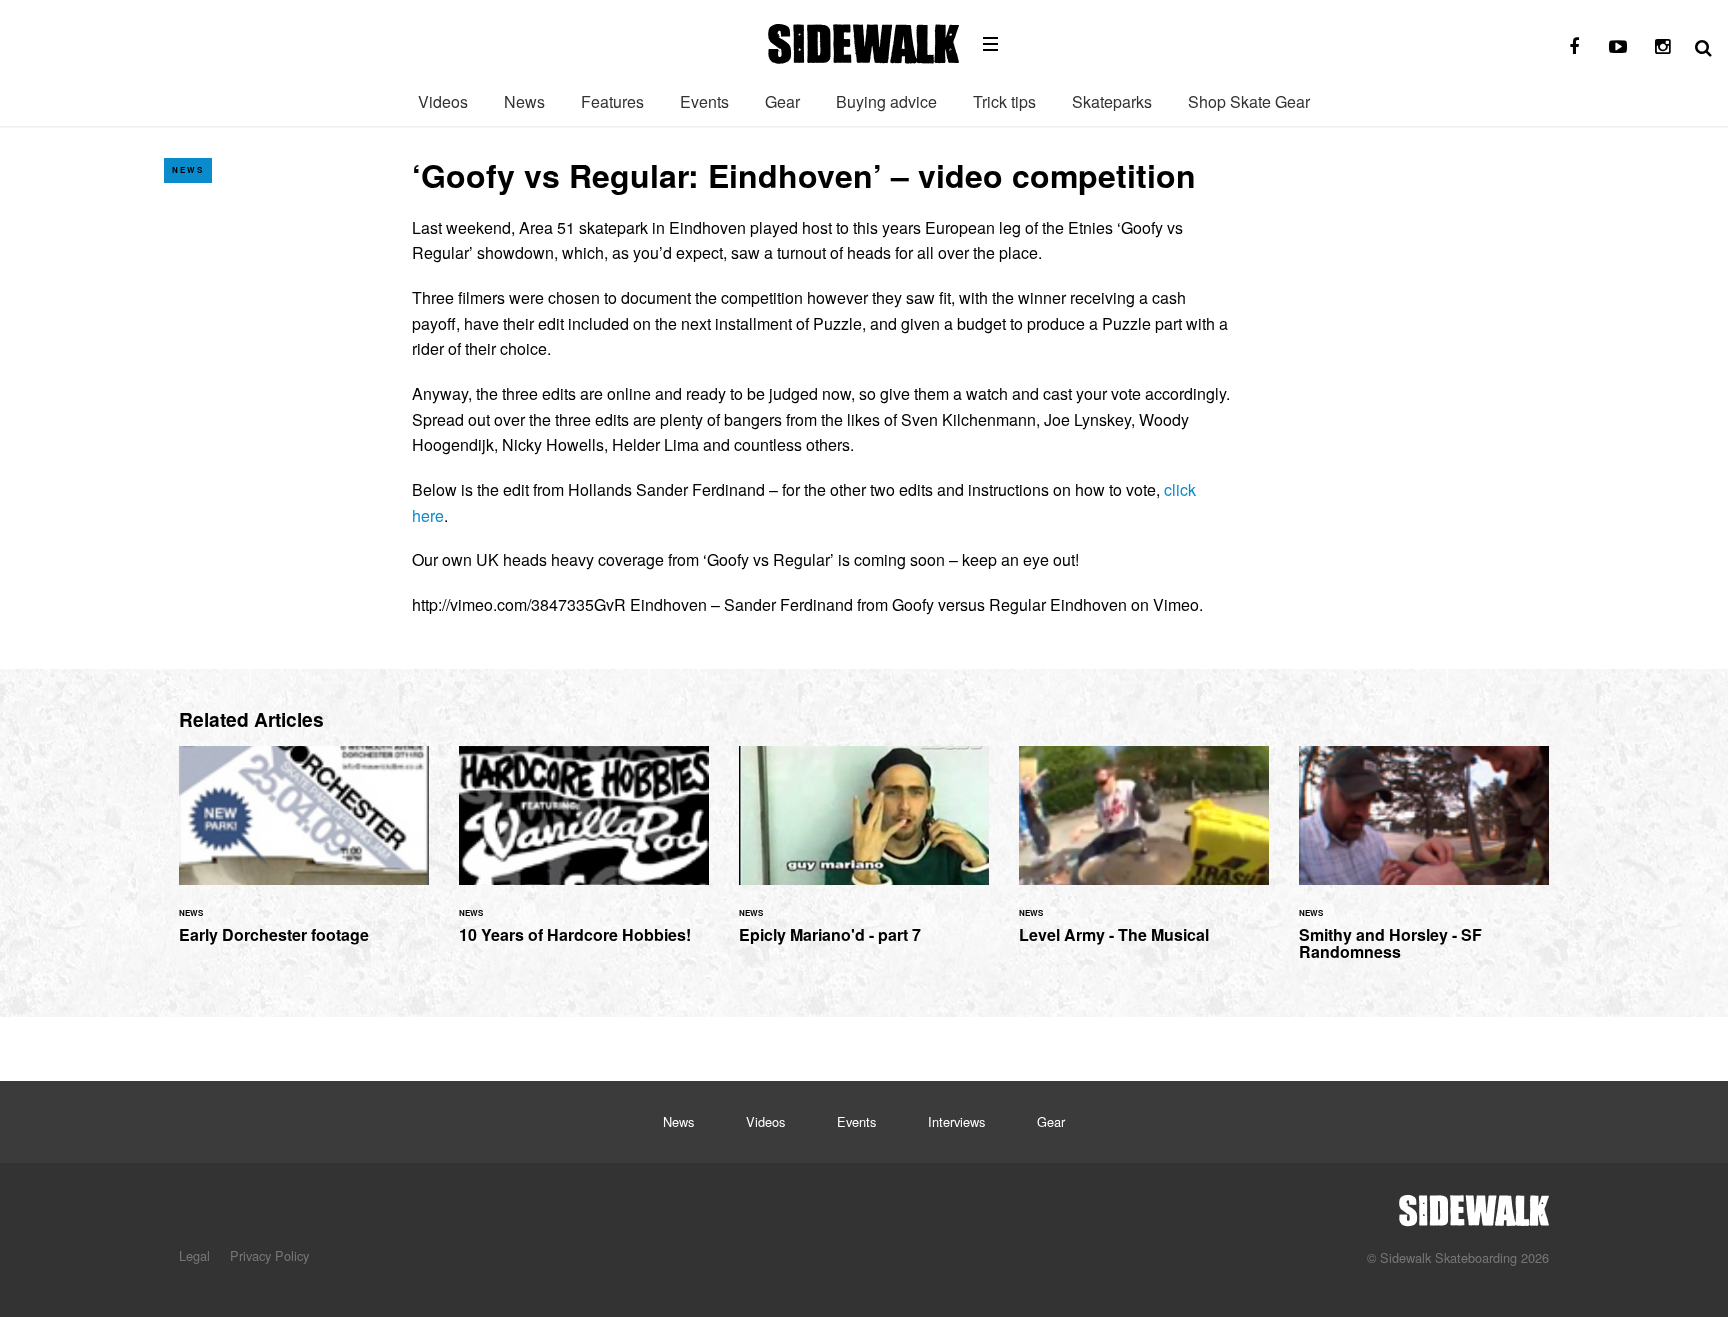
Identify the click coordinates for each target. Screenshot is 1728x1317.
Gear (782, 101)
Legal (194, 1255)
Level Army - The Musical (1144, 856)
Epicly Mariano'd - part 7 (864, 856)
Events (704, 101)
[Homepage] (1474, 1205)
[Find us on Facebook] (1574, 47)
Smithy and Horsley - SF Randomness (1424, 865)
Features (612, 101)
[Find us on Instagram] (1662, 47)
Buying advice (886, 101)
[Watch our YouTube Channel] (1618, 47)
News (524, 101)
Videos (443, 101)
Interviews (956, 1121)
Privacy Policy (269, 1255)
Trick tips (1004, 101)
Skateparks (1112, 101)
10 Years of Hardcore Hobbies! (584, 856)
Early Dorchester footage (304, 856)
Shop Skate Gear (1249, 101)
